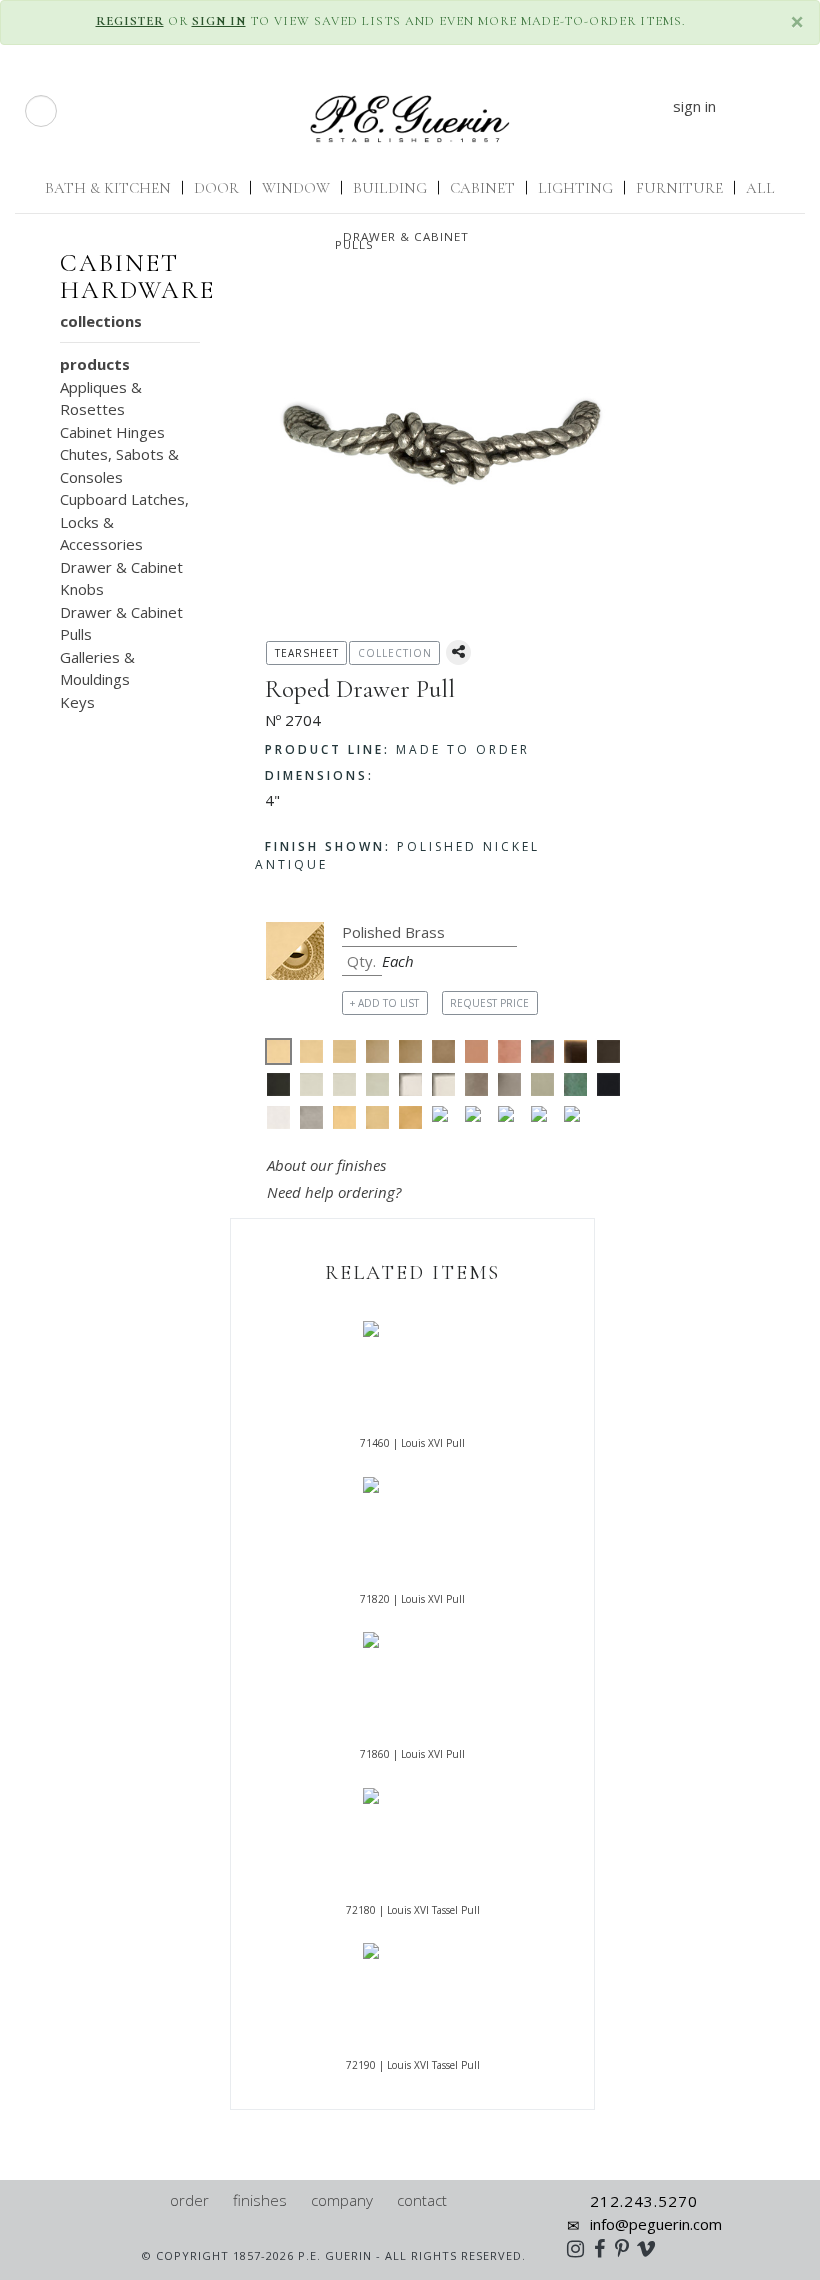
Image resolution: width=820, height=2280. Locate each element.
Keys (77, 702)
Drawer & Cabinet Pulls (402, 241)
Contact (422, 2200)
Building (390, 188)
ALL (760, 188)
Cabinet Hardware (137, 277)
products (95, 364)
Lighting (575, 188)
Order (189, 2200)
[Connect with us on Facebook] (604, 2248)
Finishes (260, 2200)
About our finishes (326, 1165)
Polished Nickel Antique (397, 855)
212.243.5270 (644, 2201)
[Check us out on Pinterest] (627, 2248)
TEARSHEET (307, 653)
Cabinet (482, 188)
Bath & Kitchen (108, 188)
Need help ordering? (336, 1192)
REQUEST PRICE (489, 1003)
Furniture (679, 188)
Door (216, 188)
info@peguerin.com (656, 2224)
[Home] (149, 2200)
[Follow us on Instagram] (580, 2248)
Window (296, 188)
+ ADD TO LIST (384, 1003)
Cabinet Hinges (112, 432)
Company (342, 2200)
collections (101, 321)
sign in (694, 106)
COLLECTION (395, 653)
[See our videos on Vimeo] (652, 2248)
